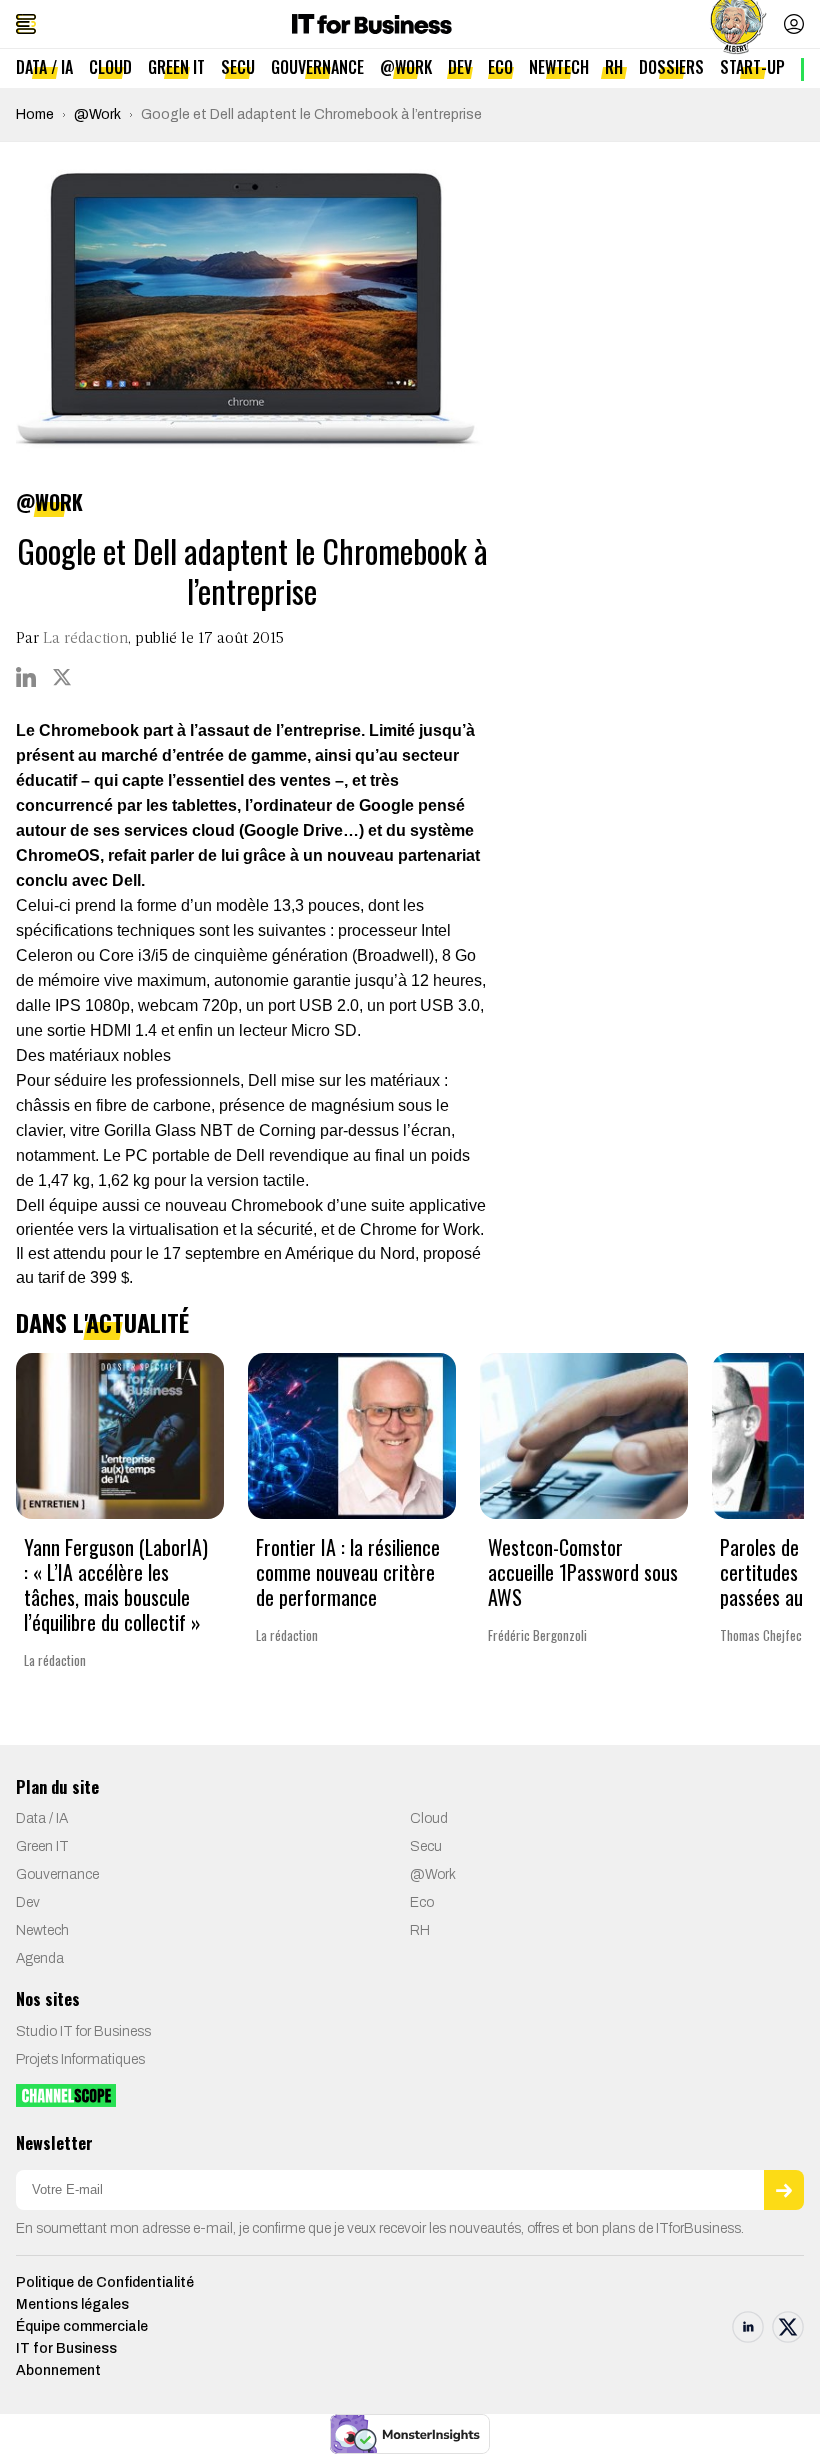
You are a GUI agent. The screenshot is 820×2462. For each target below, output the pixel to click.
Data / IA (44, 67)
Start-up (752, 67)
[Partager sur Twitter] (62, 677)
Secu (238, 67)
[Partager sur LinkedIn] (26, 677)
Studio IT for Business (83, 2031)
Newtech (559, 67)
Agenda (40, 1958)
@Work (406, 67)
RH (614, 67)
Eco (500, 67)
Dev (460, 67)
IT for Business (66, 2348)
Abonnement (58, 2370)
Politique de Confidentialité (105, 2282)
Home (35, 114)
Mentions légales (72, 2304)
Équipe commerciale (82, 2326)
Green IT (176, 67)
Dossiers (671, 67)
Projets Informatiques (80, 2059)
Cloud (110, 67)
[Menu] (26, 24)
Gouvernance (317, 67)
